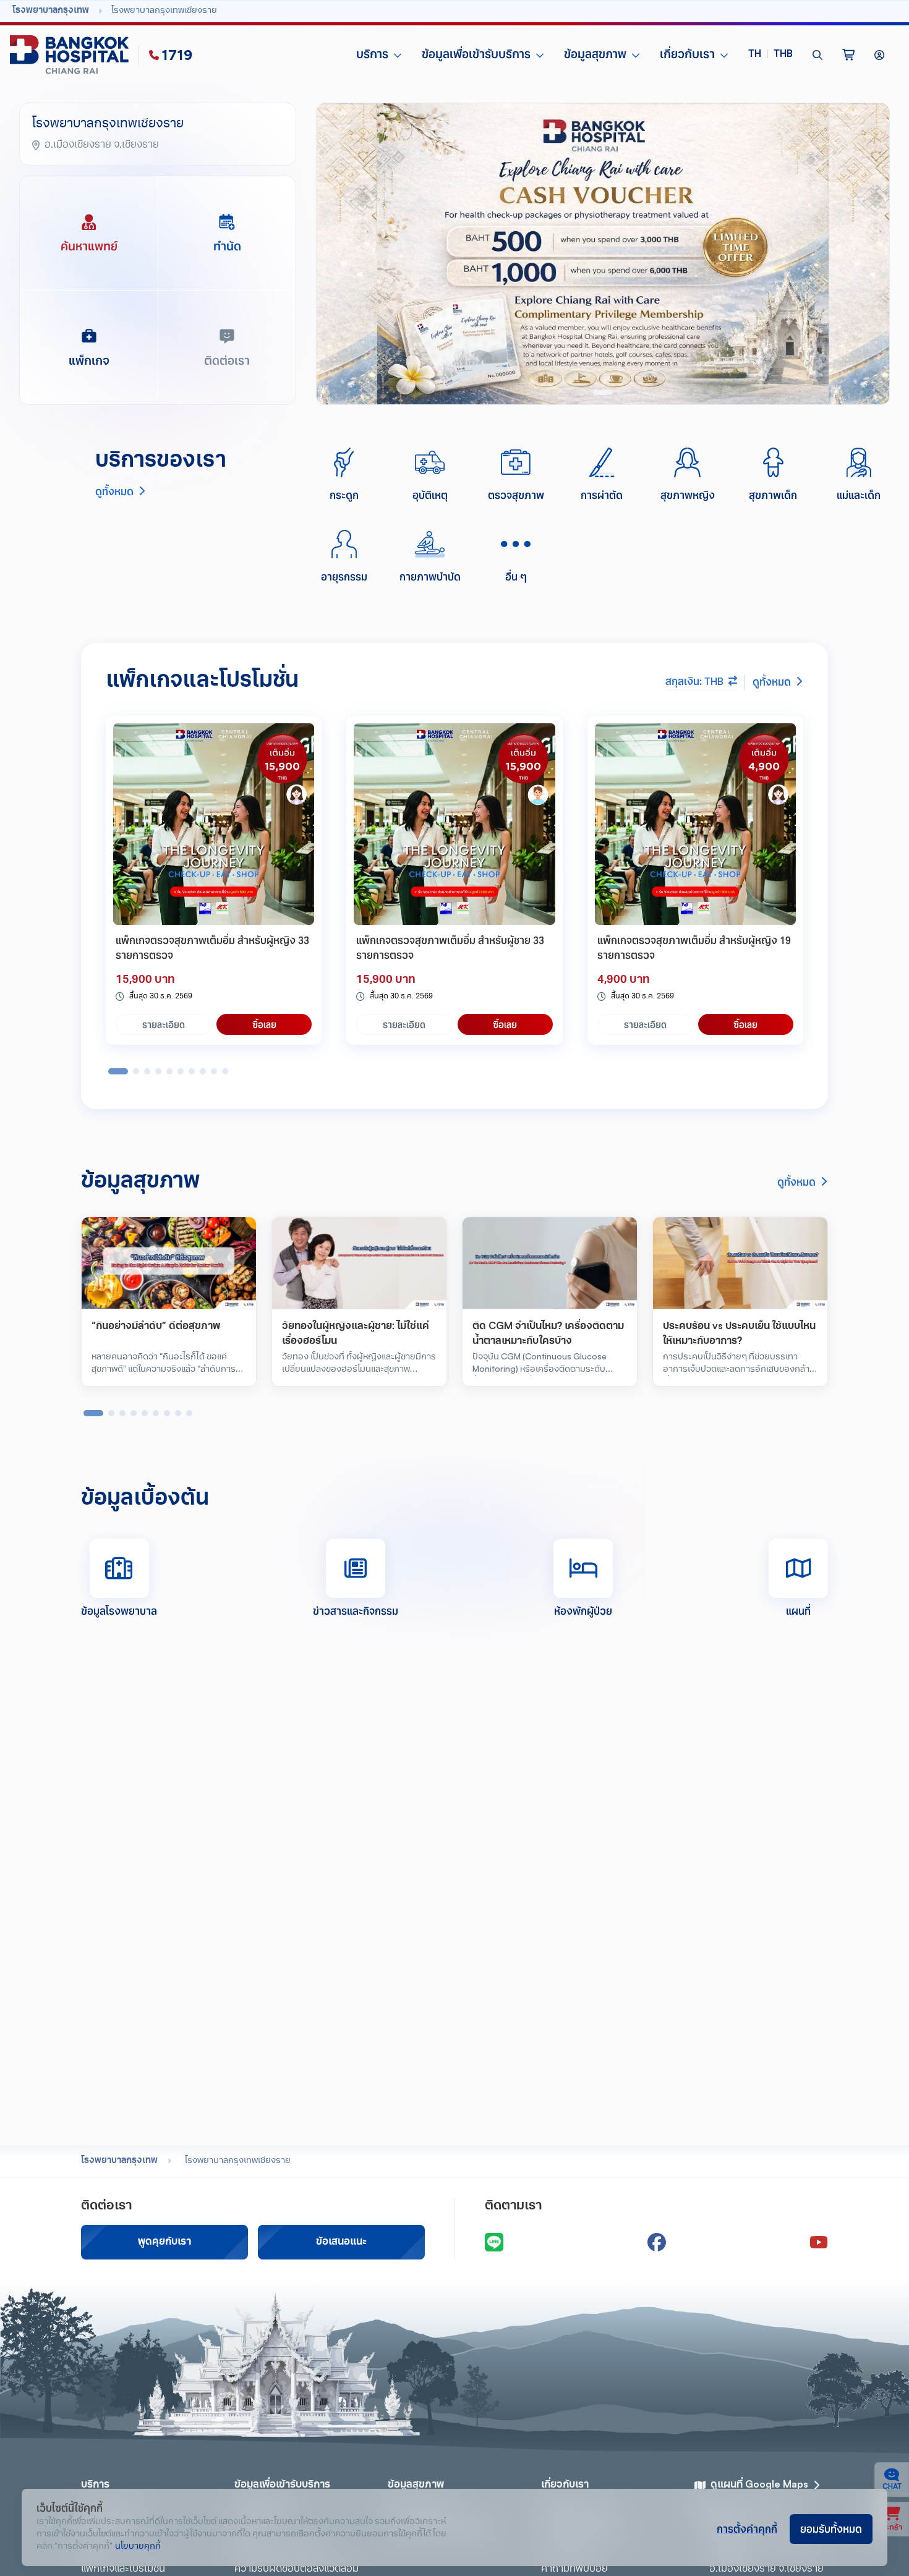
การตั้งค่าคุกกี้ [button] (747, 2528)
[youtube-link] (819, 2242)
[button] (770, 55)
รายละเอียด (164, 1024)
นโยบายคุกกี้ (138, 2547)
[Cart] (848, 55)
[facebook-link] (657, 2242)
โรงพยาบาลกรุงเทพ (119, 2161)
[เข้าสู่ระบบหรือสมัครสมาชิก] (879, 55)
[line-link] (494, 2242)
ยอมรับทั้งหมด (831, 2528)
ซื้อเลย (264, 1024)
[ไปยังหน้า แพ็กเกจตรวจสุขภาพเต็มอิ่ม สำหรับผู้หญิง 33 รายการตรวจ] (214, 824)
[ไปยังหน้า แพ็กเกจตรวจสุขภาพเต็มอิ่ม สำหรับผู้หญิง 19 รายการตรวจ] (695, 824)
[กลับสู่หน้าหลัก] (72, 55)
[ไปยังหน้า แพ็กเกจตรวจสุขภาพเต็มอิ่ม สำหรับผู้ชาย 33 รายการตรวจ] (454, 824)
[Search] (817, 55)
